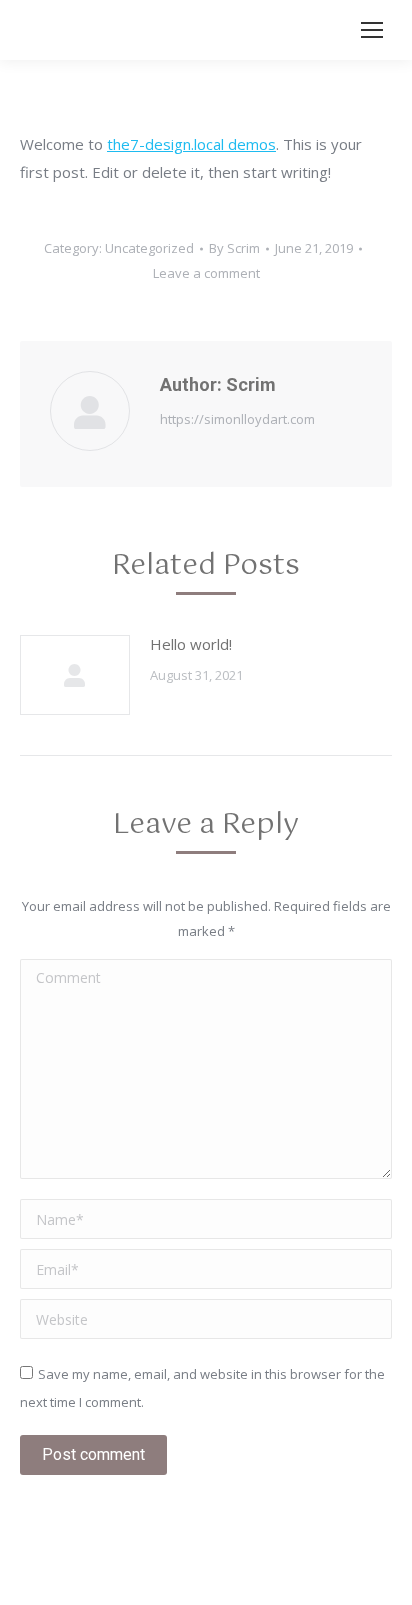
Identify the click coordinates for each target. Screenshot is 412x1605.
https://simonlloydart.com (237, 419)
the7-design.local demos (191, 144)
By (234, 248)
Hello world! (191, 644)
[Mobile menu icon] (372, 30)
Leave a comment (206, 273)
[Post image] (75, 675)
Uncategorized (149, 248)
